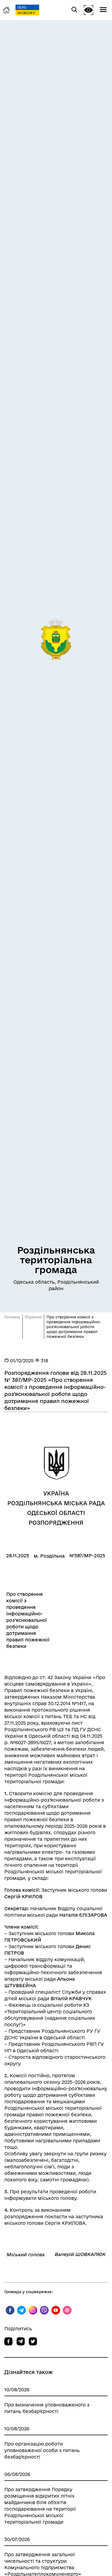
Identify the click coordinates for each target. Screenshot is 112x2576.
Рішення (33, 1317)
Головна (12, 1317)
